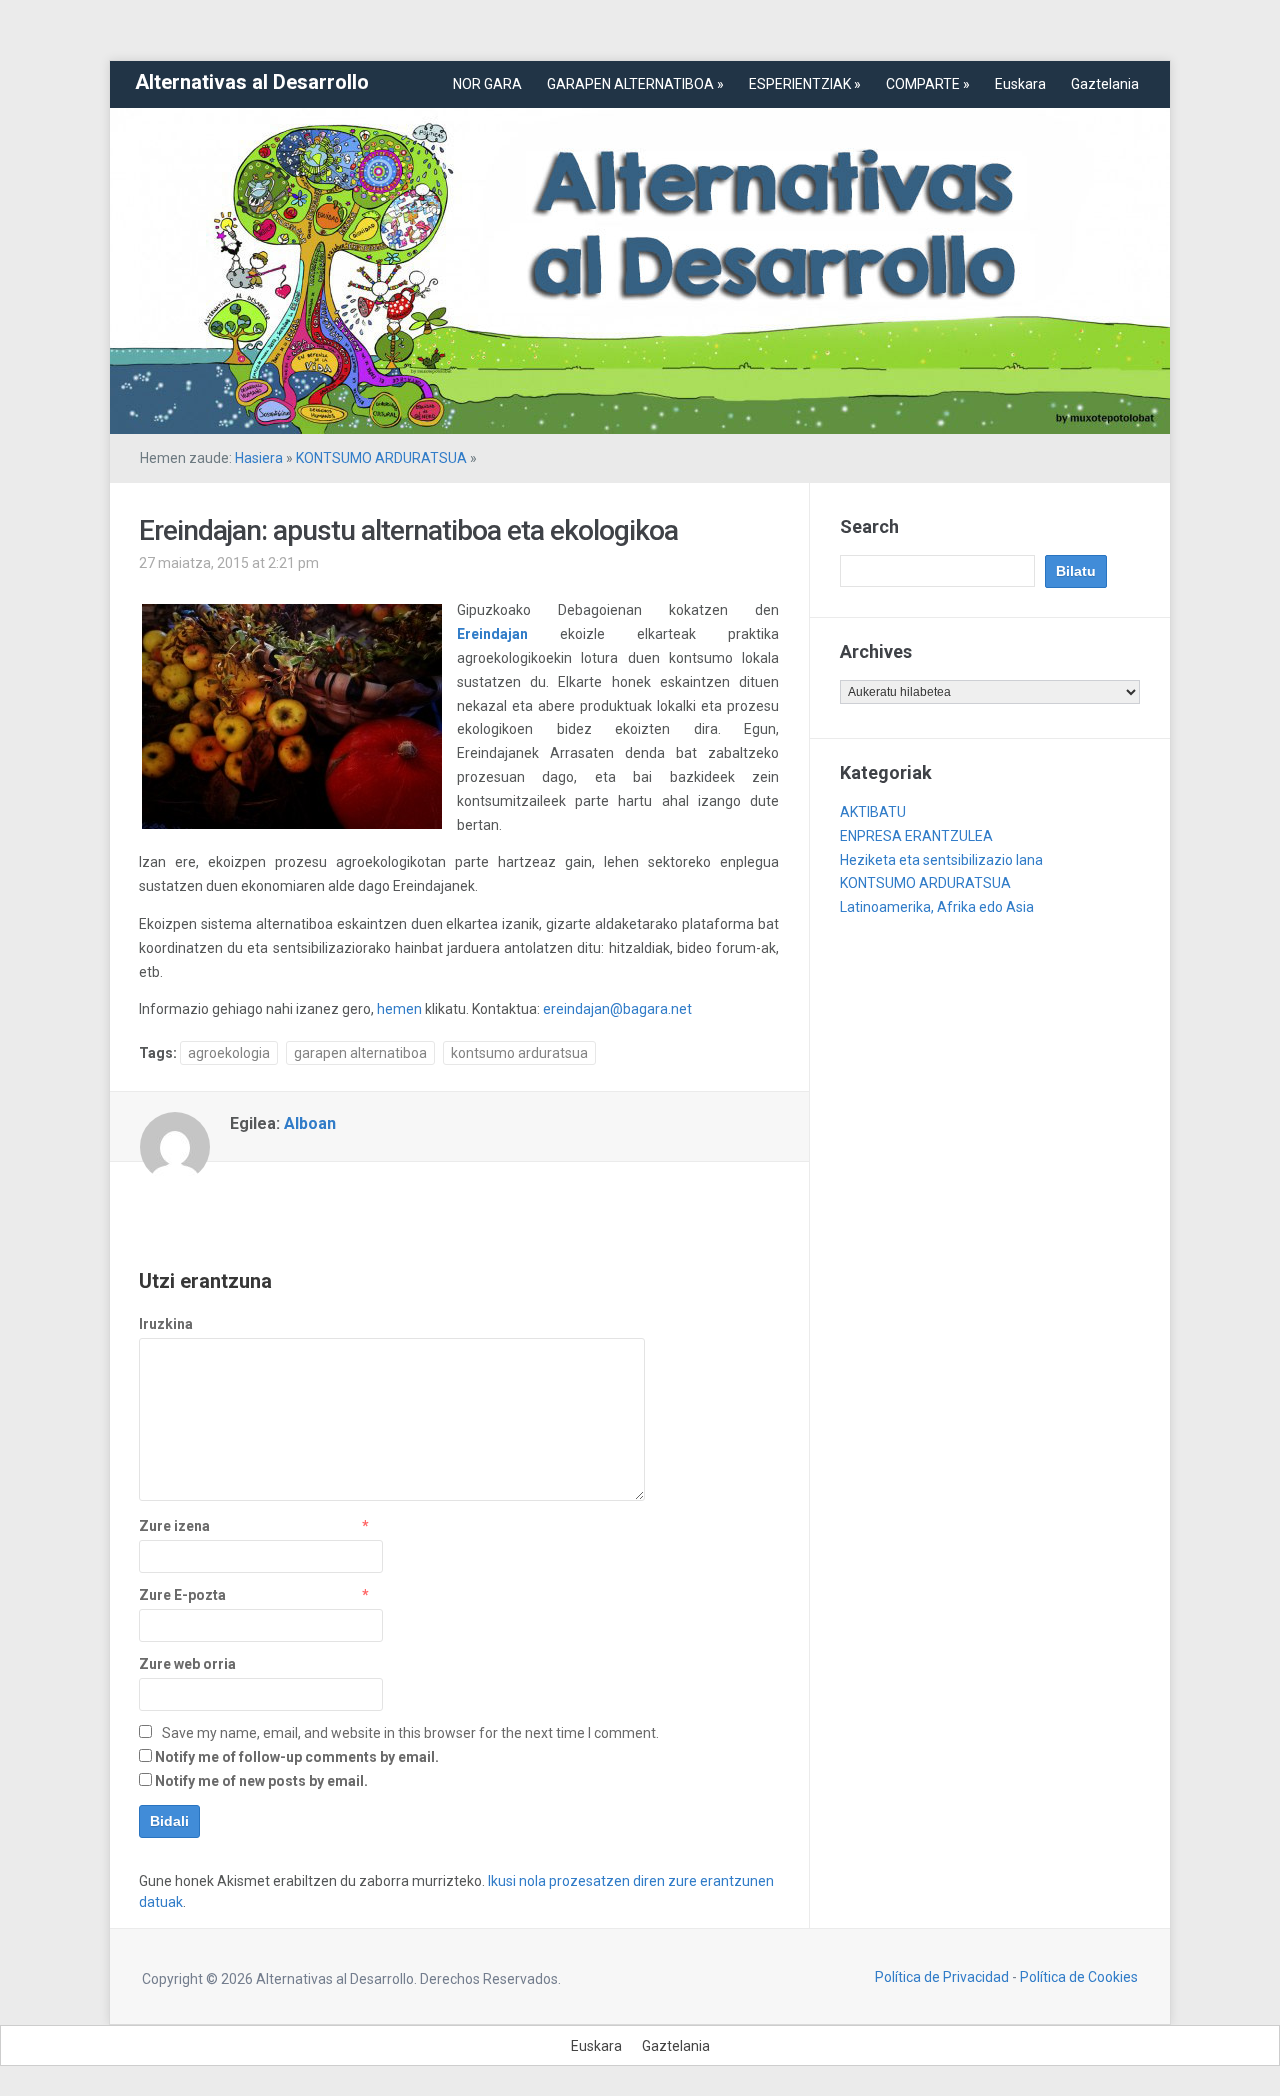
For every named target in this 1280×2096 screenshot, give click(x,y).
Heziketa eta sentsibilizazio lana (941, 860)
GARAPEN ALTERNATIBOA (635, 84)
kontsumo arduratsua (519, 1053)
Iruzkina (166, 1324)
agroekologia (229, 1053)
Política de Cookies (1079, 1977)
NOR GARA (487, 84)
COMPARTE (928, 84)
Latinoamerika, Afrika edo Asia (937, 907)
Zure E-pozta (182, 1595)
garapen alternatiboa (360, 1053)
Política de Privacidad (942, 1977)
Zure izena (174, 1526)
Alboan (310, 1123)
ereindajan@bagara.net (616, 1009)
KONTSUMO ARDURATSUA (381, 458)
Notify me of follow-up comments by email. (297, 1757)
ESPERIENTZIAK (805, 84)
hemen (401, 1009)
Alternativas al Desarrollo (252, 82)
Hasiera (259, 458)
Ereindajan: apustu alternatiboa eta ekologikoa (408, 530)
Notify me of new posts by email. (261, 1781)
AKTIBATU (873, 812)
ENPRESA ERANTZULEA (916, 836)
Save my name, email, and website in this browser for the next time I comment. (410, 1733)
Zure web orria (187, 1664)
